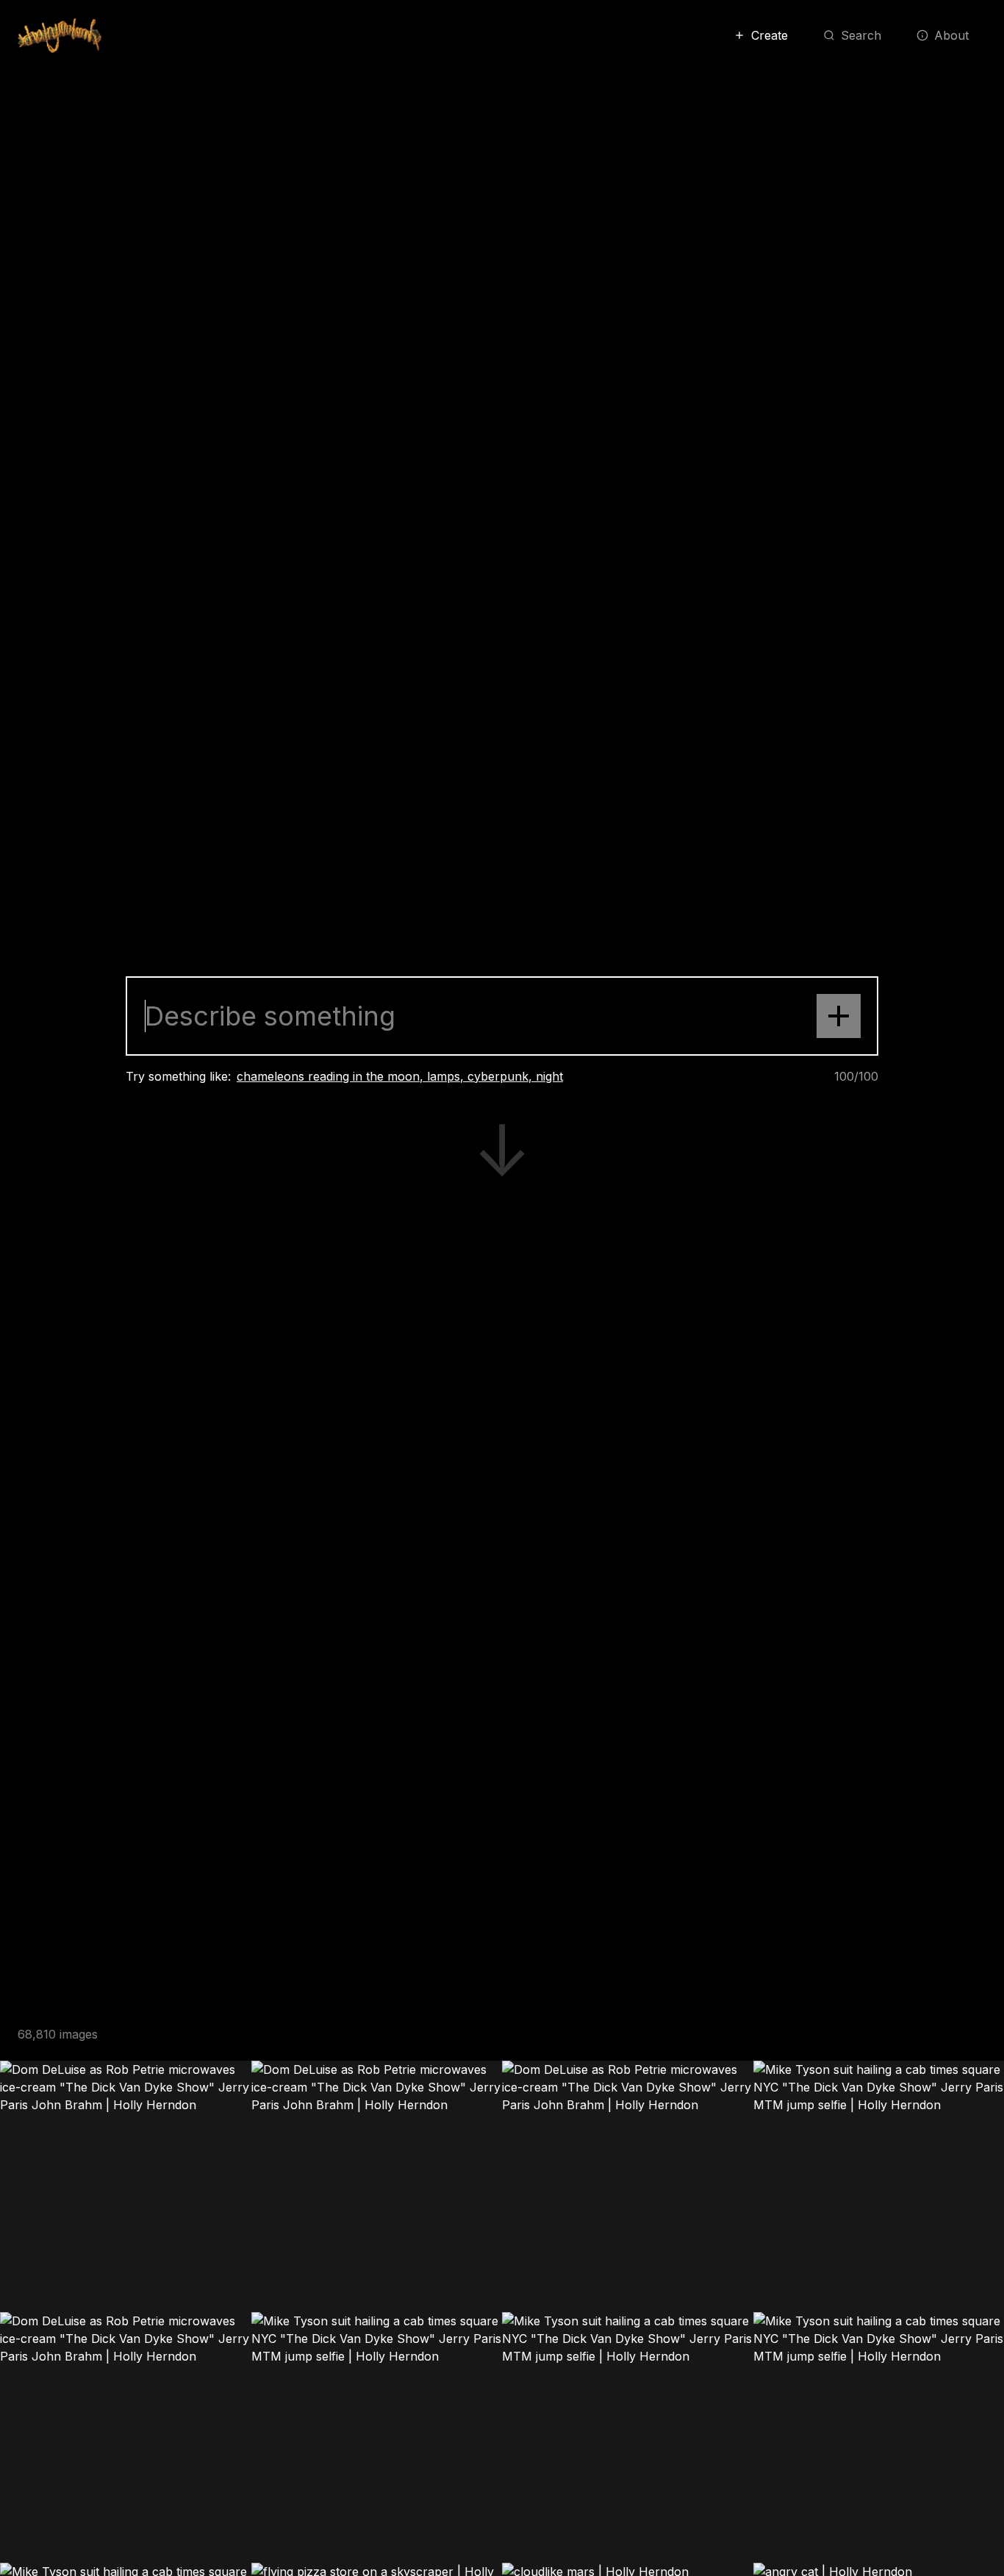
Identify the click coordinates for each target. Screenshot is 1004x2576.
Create (770, 35)
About (951, 35)
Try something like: (178, 1076)
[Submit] (839, 1016)
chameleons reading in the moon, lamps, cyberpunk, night (400, 1076)
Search (861, 35)
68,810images (58, 2034)
